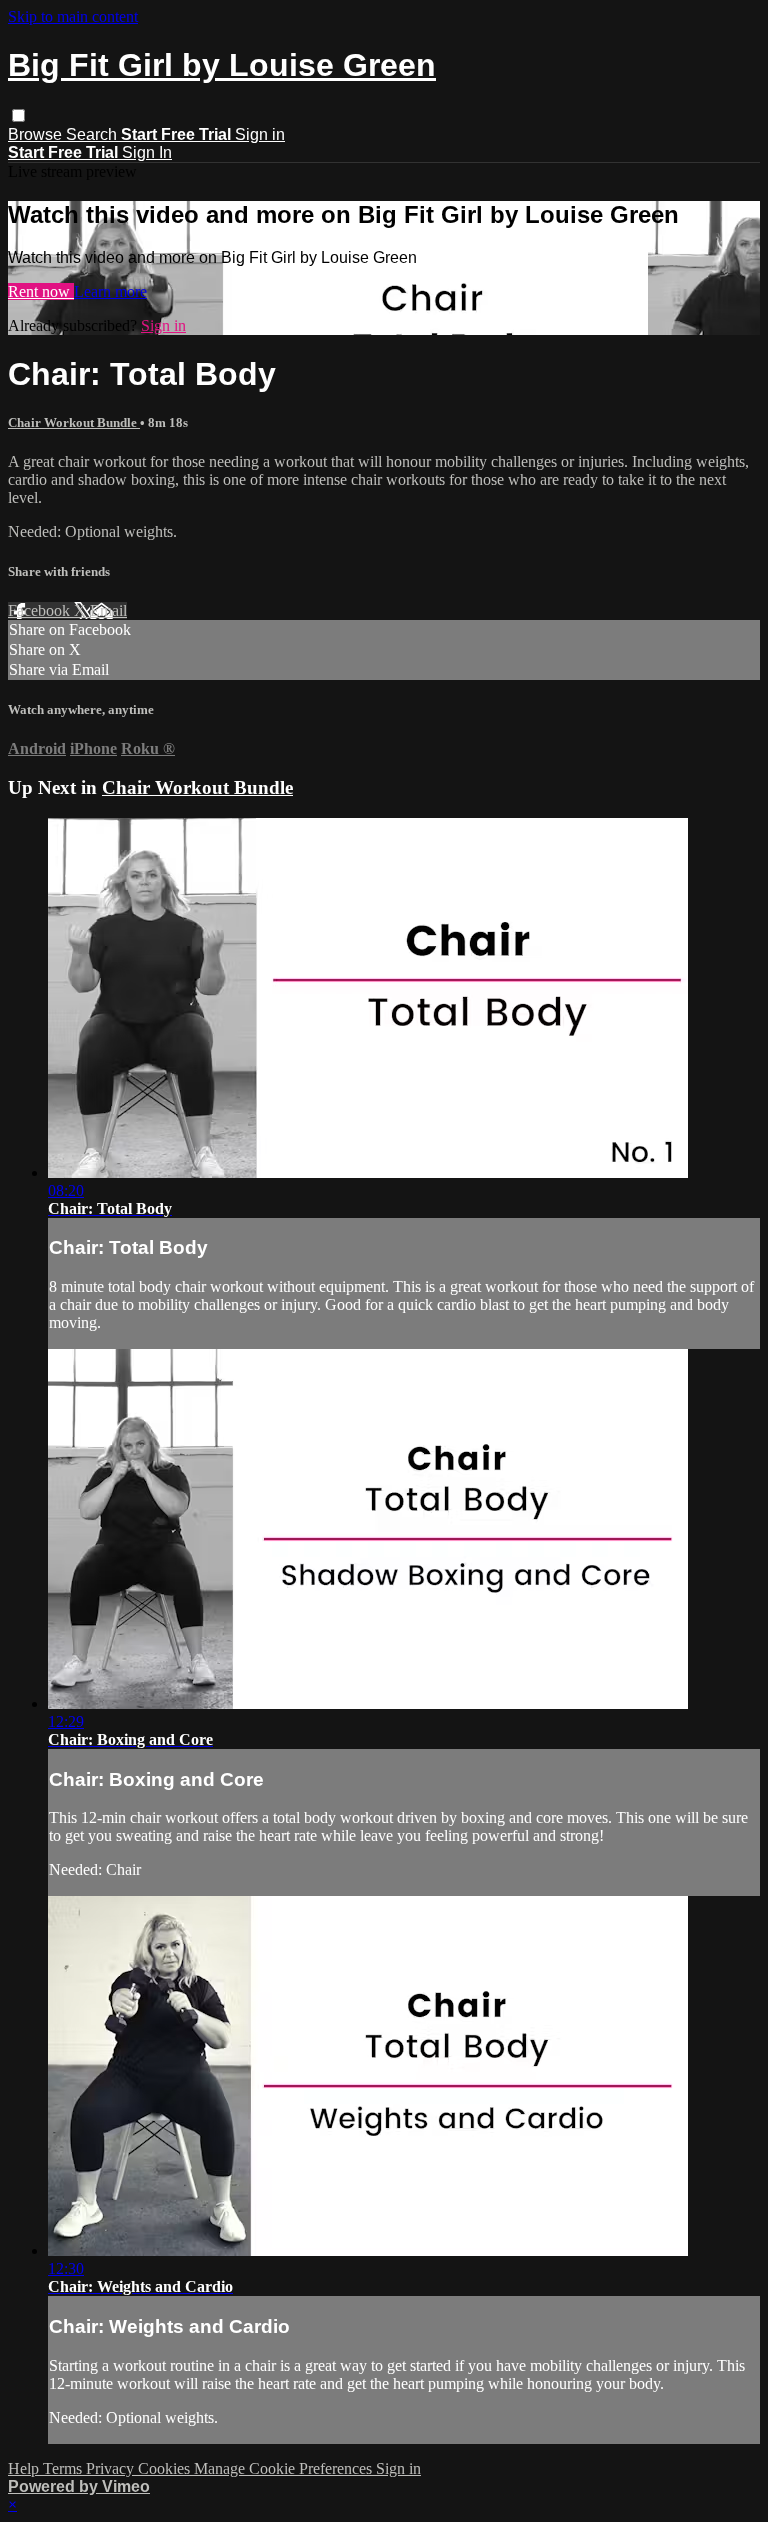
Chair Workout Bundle (74, 422)
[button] (18, 115)
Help (25, 2468)
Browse (37, 134)
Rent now (41, 291)
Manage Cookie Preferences (285, 2468)
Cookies (166, 2468)
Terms (64, 2468)
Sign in (260, 134)
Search (93, 134)
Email (108, 610)
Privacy (112, 2468)
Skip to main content (73, 16)
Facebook (41, 610)
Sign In (147, 152)
